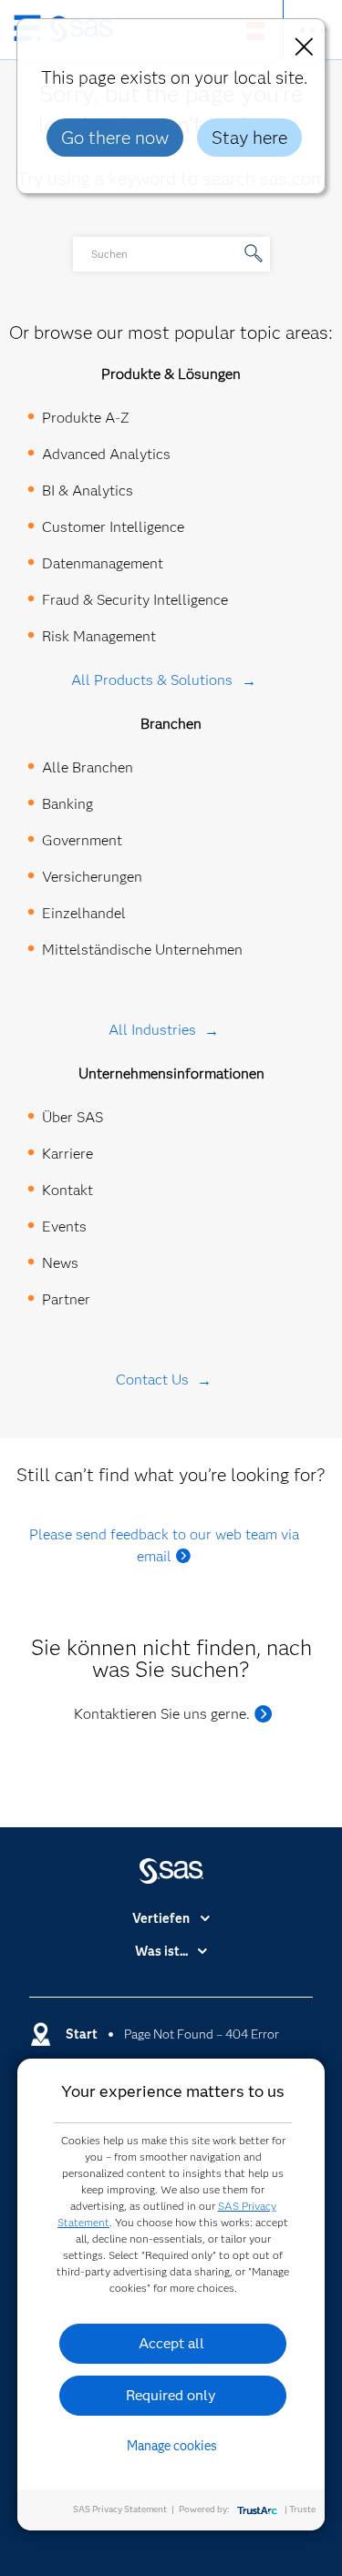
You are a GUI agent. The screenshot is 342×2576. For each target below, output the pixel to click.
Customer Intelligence (113, 527)
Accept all (171, 2343)
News (60, 1263)
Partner (66, 1299)
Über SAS (73, 1117)
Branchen (171, 724)
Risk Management (99, 636)
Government (82, 840)
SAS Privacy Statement (120, 2509)
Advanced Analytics (106, 454)
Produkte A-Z (86, 418)
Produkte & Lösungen (171, 374)
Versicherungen (92, 877)
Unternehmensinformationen (171, 1073)
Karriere (67, 1154)
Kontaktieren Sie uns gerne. (162, 1714)
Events (64, 1227)
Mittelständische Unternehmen (142, 950)
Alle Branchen (88, 767)
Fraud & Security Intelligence (135, 600)
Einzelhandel (84, 913)
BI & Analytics (88, 491)
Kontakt (67, 1190)
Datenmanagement (103, 563)
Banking (67, 804)
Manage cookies (172, 2446)
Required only (171, 2395)
